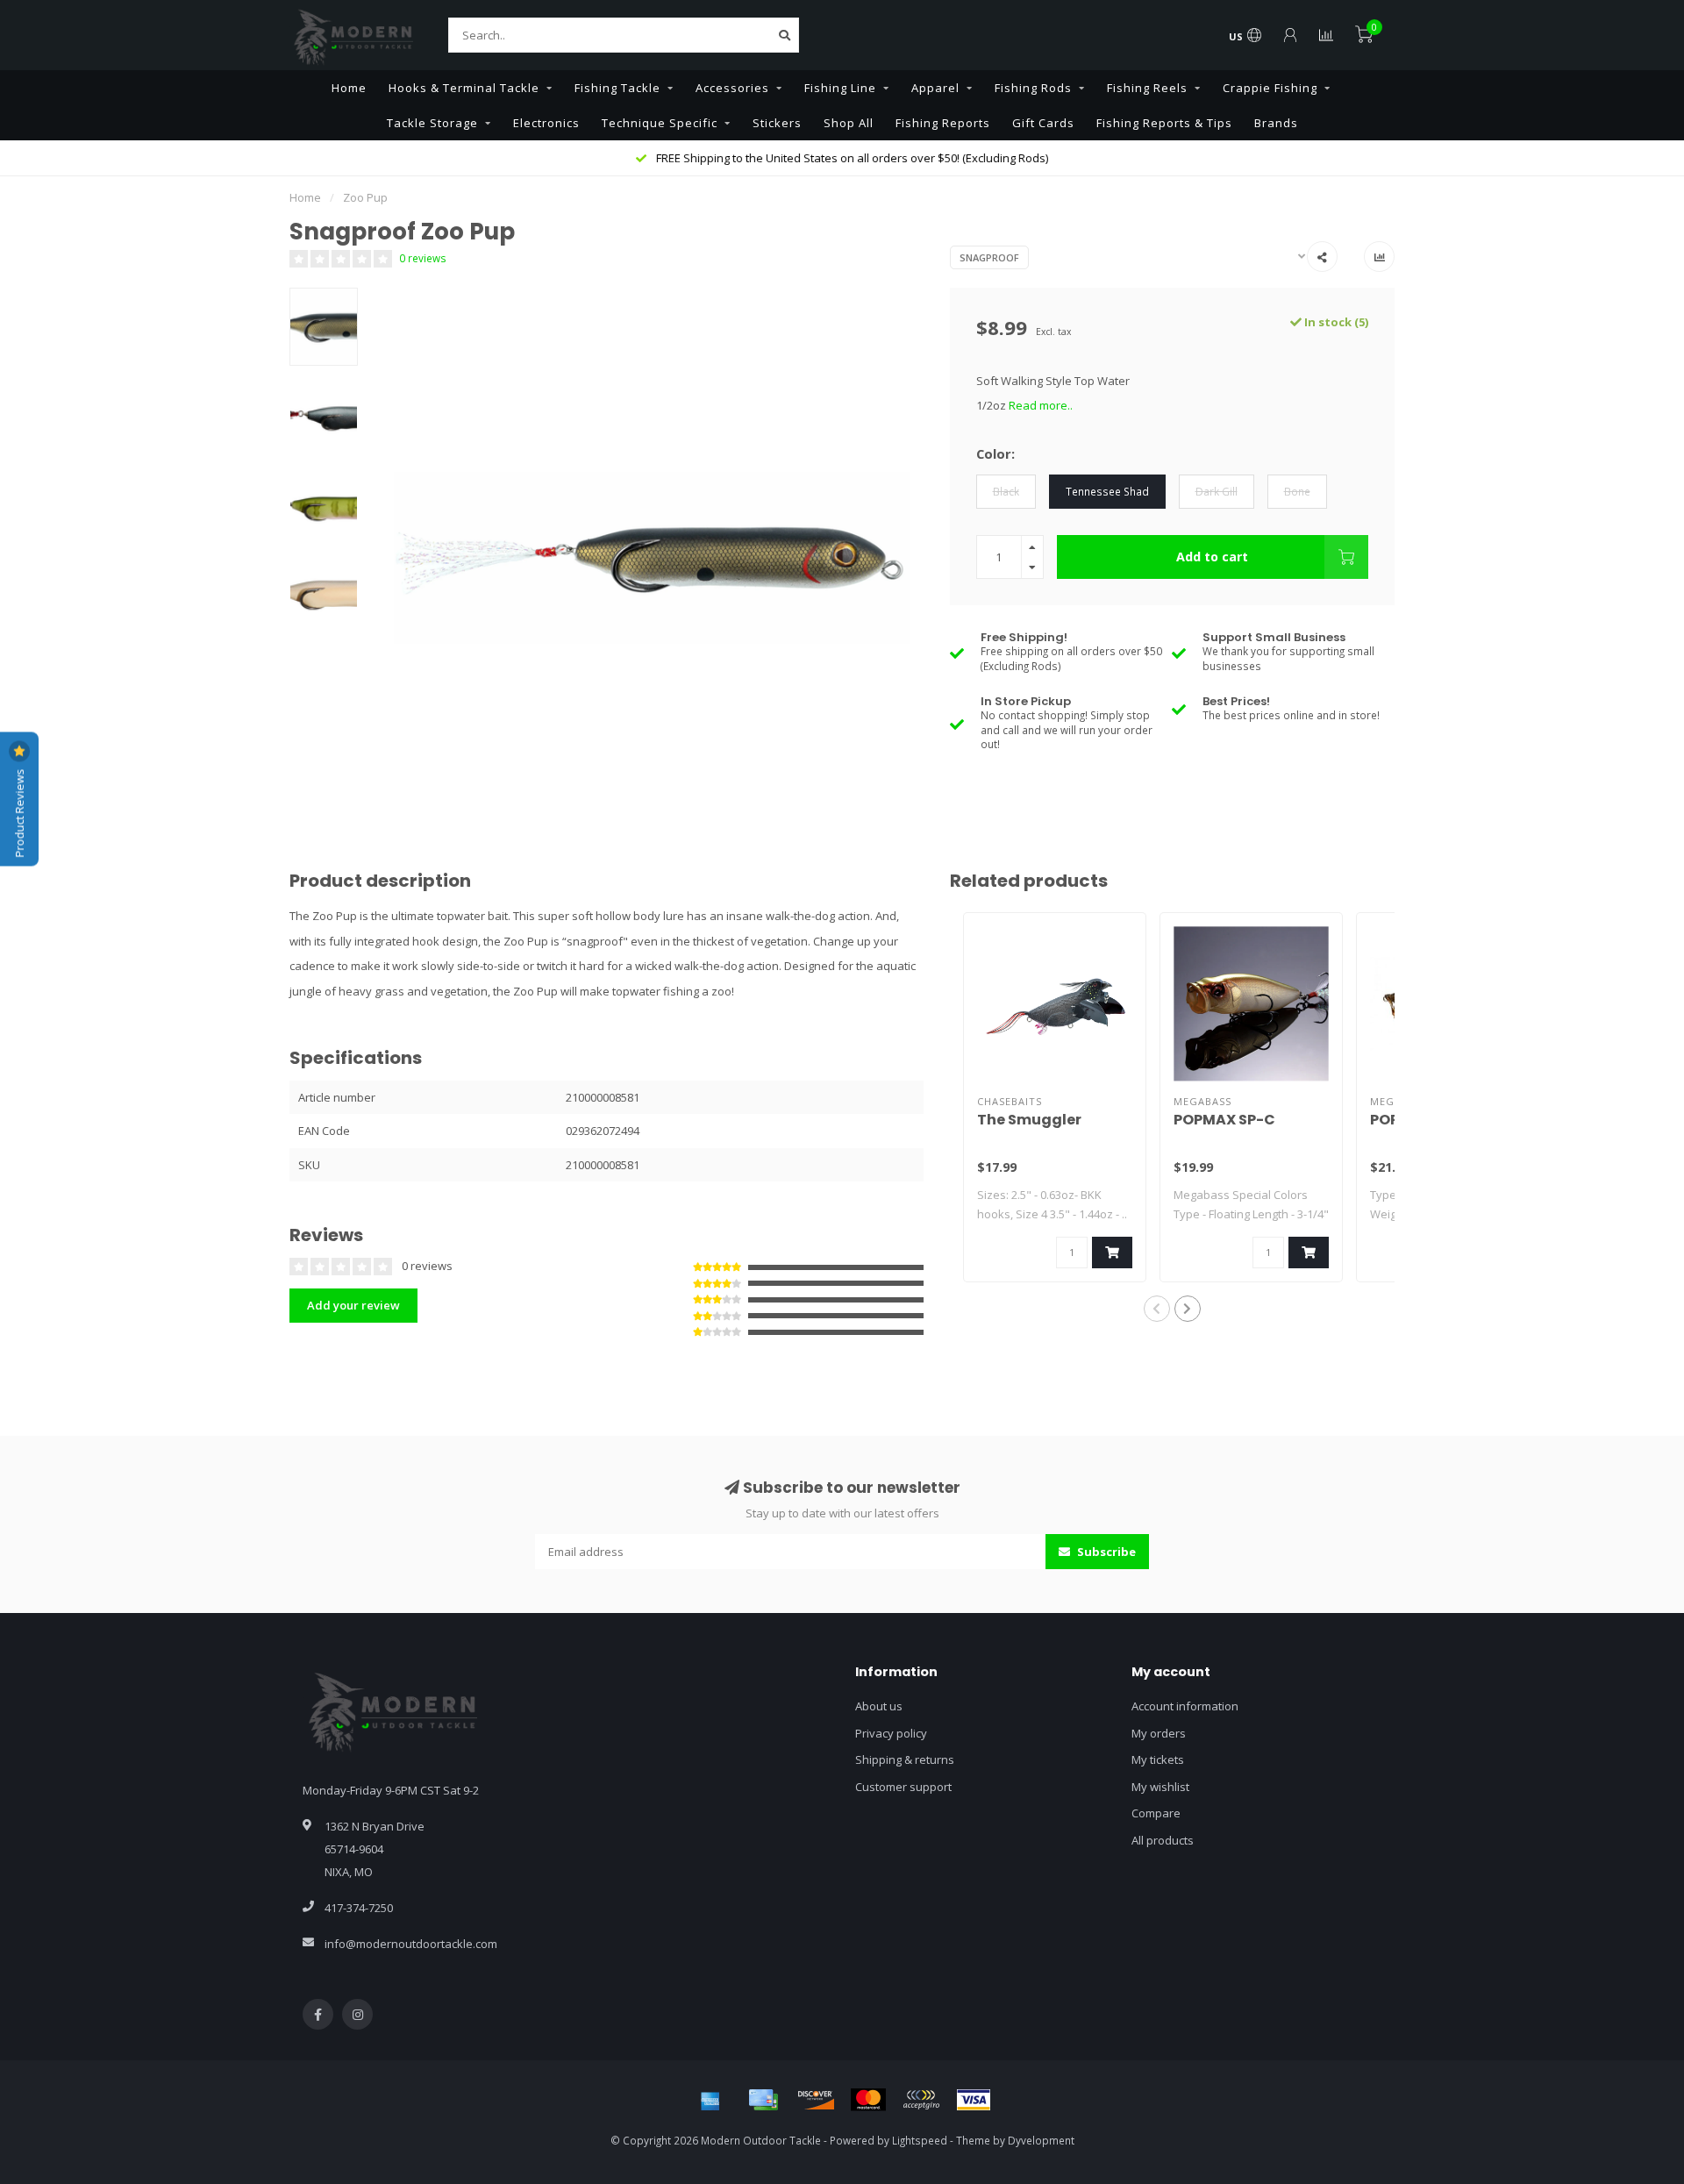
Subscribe (1105, 1552)
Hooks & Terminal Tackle (464, 88)
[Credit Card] (763, 2100)
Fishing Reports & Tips (1164, 123)
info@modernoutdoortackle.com (411, 1944)
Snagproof (989, 257)
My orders (1159, 1733)
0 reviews (423, 258)
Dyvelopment (1041, 2140)
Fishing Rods (1033, 88)
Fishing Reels (1147, 88)
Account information (1185, 1706)
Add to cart (1212, 557)
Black (1006, 491)
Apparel (935, 88)
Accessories (732, 88)
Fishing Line (840, 88)
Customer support (903, 1787)
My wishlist (1160, 1787)
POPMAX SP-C (1224, 1120)
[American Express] (710, 2100)
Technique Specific (660, 123)
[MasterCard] (868, 2100)
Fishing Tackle (617, 88)
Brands (1276, 123)
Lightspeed (920, 2140)
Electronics (546, 123)
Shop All (849, 123)
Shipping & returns (905, 1759)
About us (879, 1706)
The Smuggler (1029, 1120)
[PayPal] (921, 2100)
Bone (1297, 491)
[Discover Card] (816, 2100)
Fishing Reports (943, 123)
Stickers (777, 123)
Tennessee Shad (1107, 491)
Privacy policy (891, 1733)
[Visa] (974, 2100)
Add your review (353, 1305)
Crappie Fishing (1270, 88)
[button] (1157, 1309)
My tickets (1158, 1759)
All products (1163, 1840)
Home (349, 88)
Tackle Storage (432, 123)
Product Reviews (19, 811)
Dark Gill (1217, 491)
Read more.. (1041, 405)
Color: (995, 453)
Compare (1156, 1813)
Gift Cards (1043, 123)
